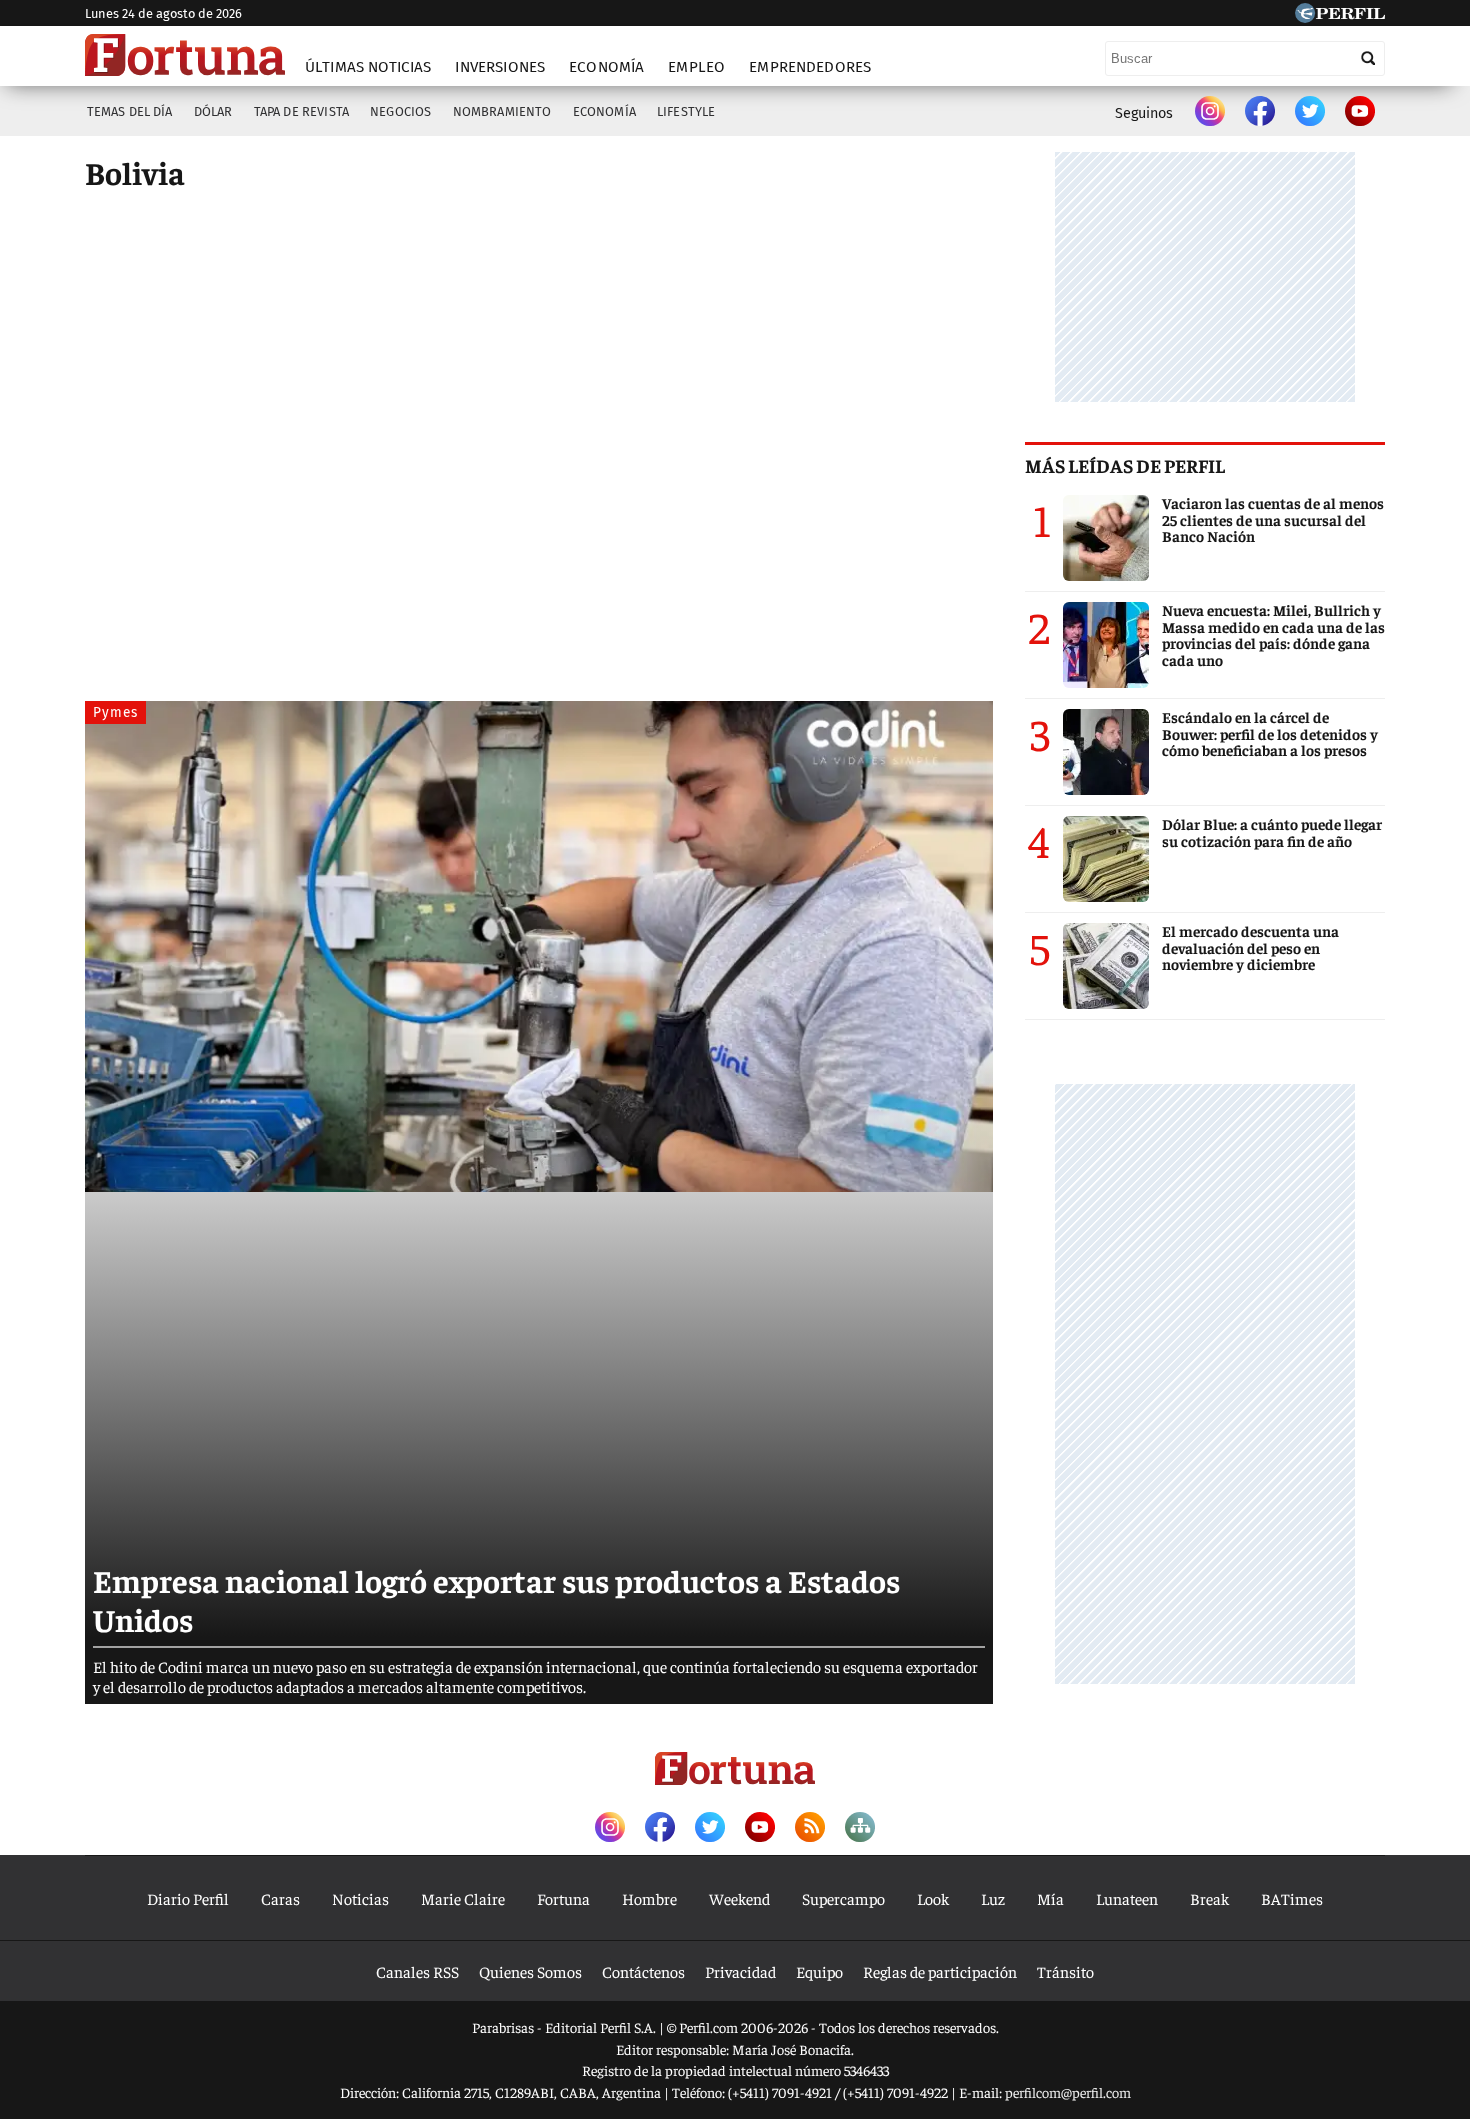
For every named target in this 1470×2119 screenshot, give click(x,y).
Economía (606, 67)
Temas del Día (130, 111)
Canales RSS (417, 1971)
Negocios (400, 111)
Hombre (649, 1898)
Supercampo (843, 1898)
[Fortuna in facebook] (1260, 113)
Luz (993, 1898)
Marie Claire (463, 1898)
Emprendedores (810, 67)
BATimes (1292, 1898)
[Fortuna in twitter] (1310, 113)
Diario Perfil (188, 1898)
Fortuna (563, 1898)
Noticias (360, 1898)
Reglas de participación (940, 1971)
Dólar (213, 111)
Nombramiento (502, 111)
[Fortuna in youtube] (1360, 113)
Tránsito (1065, 1971)
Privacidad (740, 1971)
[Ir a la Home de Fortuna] (185, 55)
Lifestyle (686, 111)
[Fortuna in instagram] (1210, 113)
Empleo (696, 67)
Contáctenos (643, 1971)
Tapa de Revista (301, 111)
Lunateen (1127, 1898)
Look (933, 1898)
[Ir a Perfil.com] (1340, 16)
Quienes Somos (530, 1971)
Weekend (739, 1898)
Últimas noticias (368, 67)
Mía (1050, 1898)
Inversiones (500, 67)
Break (1209, 1898)
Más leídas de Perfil (1125, 465)
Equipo (819, 1971)
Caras (280, 1898)
